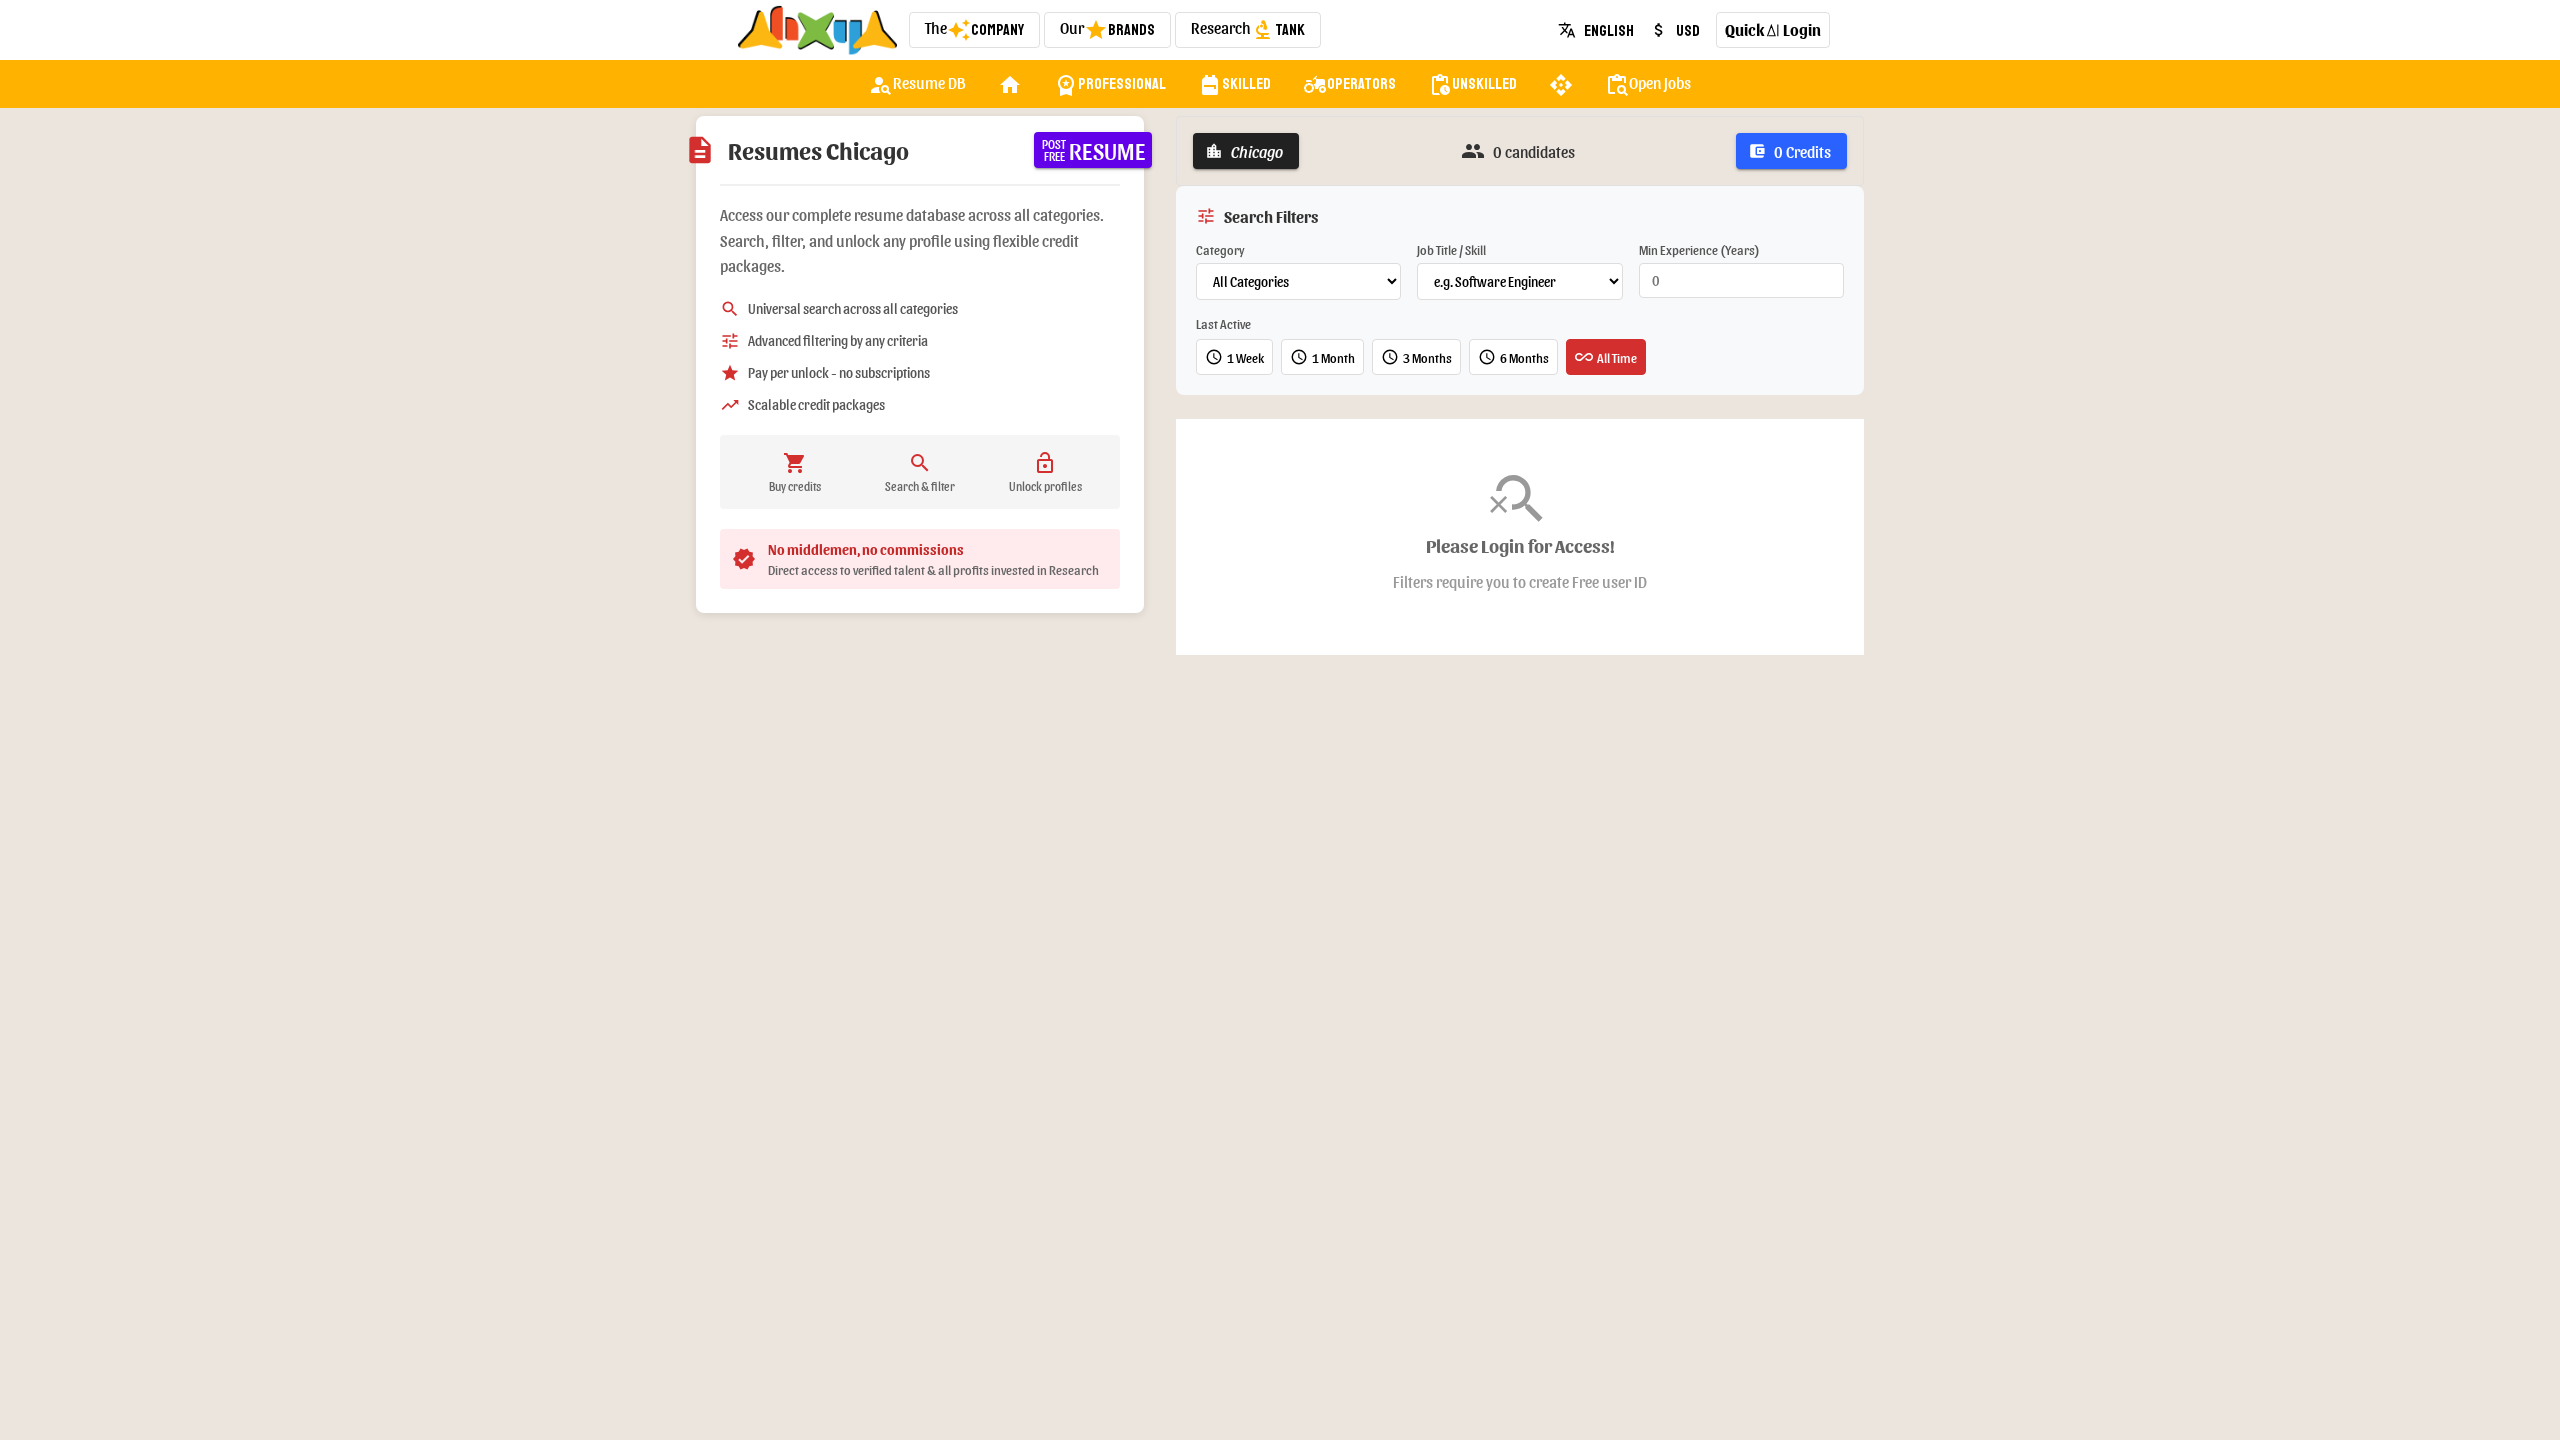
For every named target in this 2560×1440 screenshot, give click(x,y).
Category (1220, 249)
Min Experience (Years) (1699, 249)
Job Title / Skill (1451, 249)
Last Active (1223, 323)
